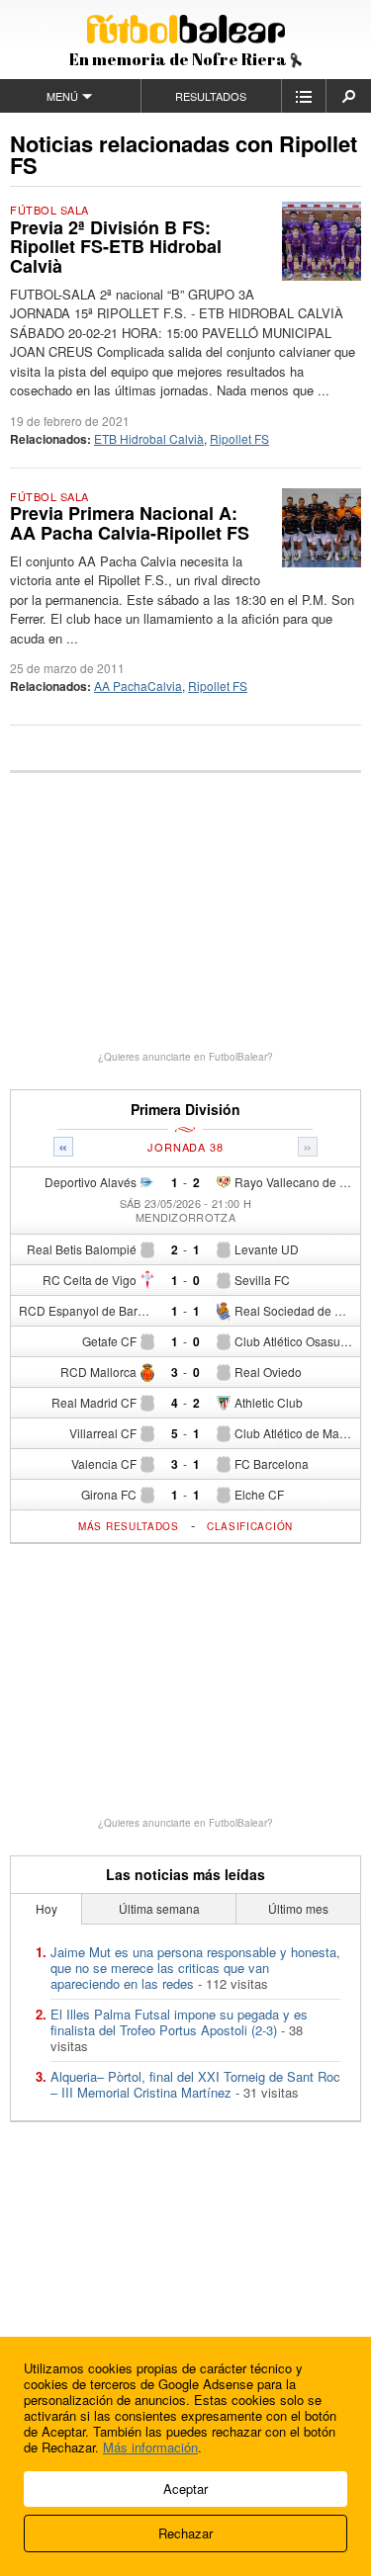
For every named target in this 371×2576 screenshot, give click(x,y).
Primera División (185, 1110)
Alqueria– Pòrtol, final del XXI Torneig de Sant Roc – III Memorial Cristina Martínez (195, 2084)
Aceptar (185, 2489)
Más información (150, 2447)
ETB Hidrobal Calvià (149, 438)
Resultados (211, 96)
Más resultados (129, 1526)
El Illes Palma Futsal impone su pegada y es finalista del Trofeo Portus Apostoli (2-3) (179, 2022)
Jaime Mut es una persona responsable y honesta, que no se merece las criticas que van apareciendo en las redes (195, 1968)
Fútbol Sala (49, 210)
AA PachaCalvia (138, 686)
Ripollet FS (239, 438)
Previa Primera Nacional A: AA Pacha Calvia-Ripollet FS (130, 523)
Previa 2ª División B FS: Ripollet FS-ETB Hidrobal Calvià (116, 247)
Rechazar (185, 2533)
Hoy (46, 1908)
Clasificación (250, 1526)
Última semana (159, 1908)
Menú (62, 96)
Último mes (298, 1908)
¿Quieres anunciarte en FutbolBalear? (185, 1057)
